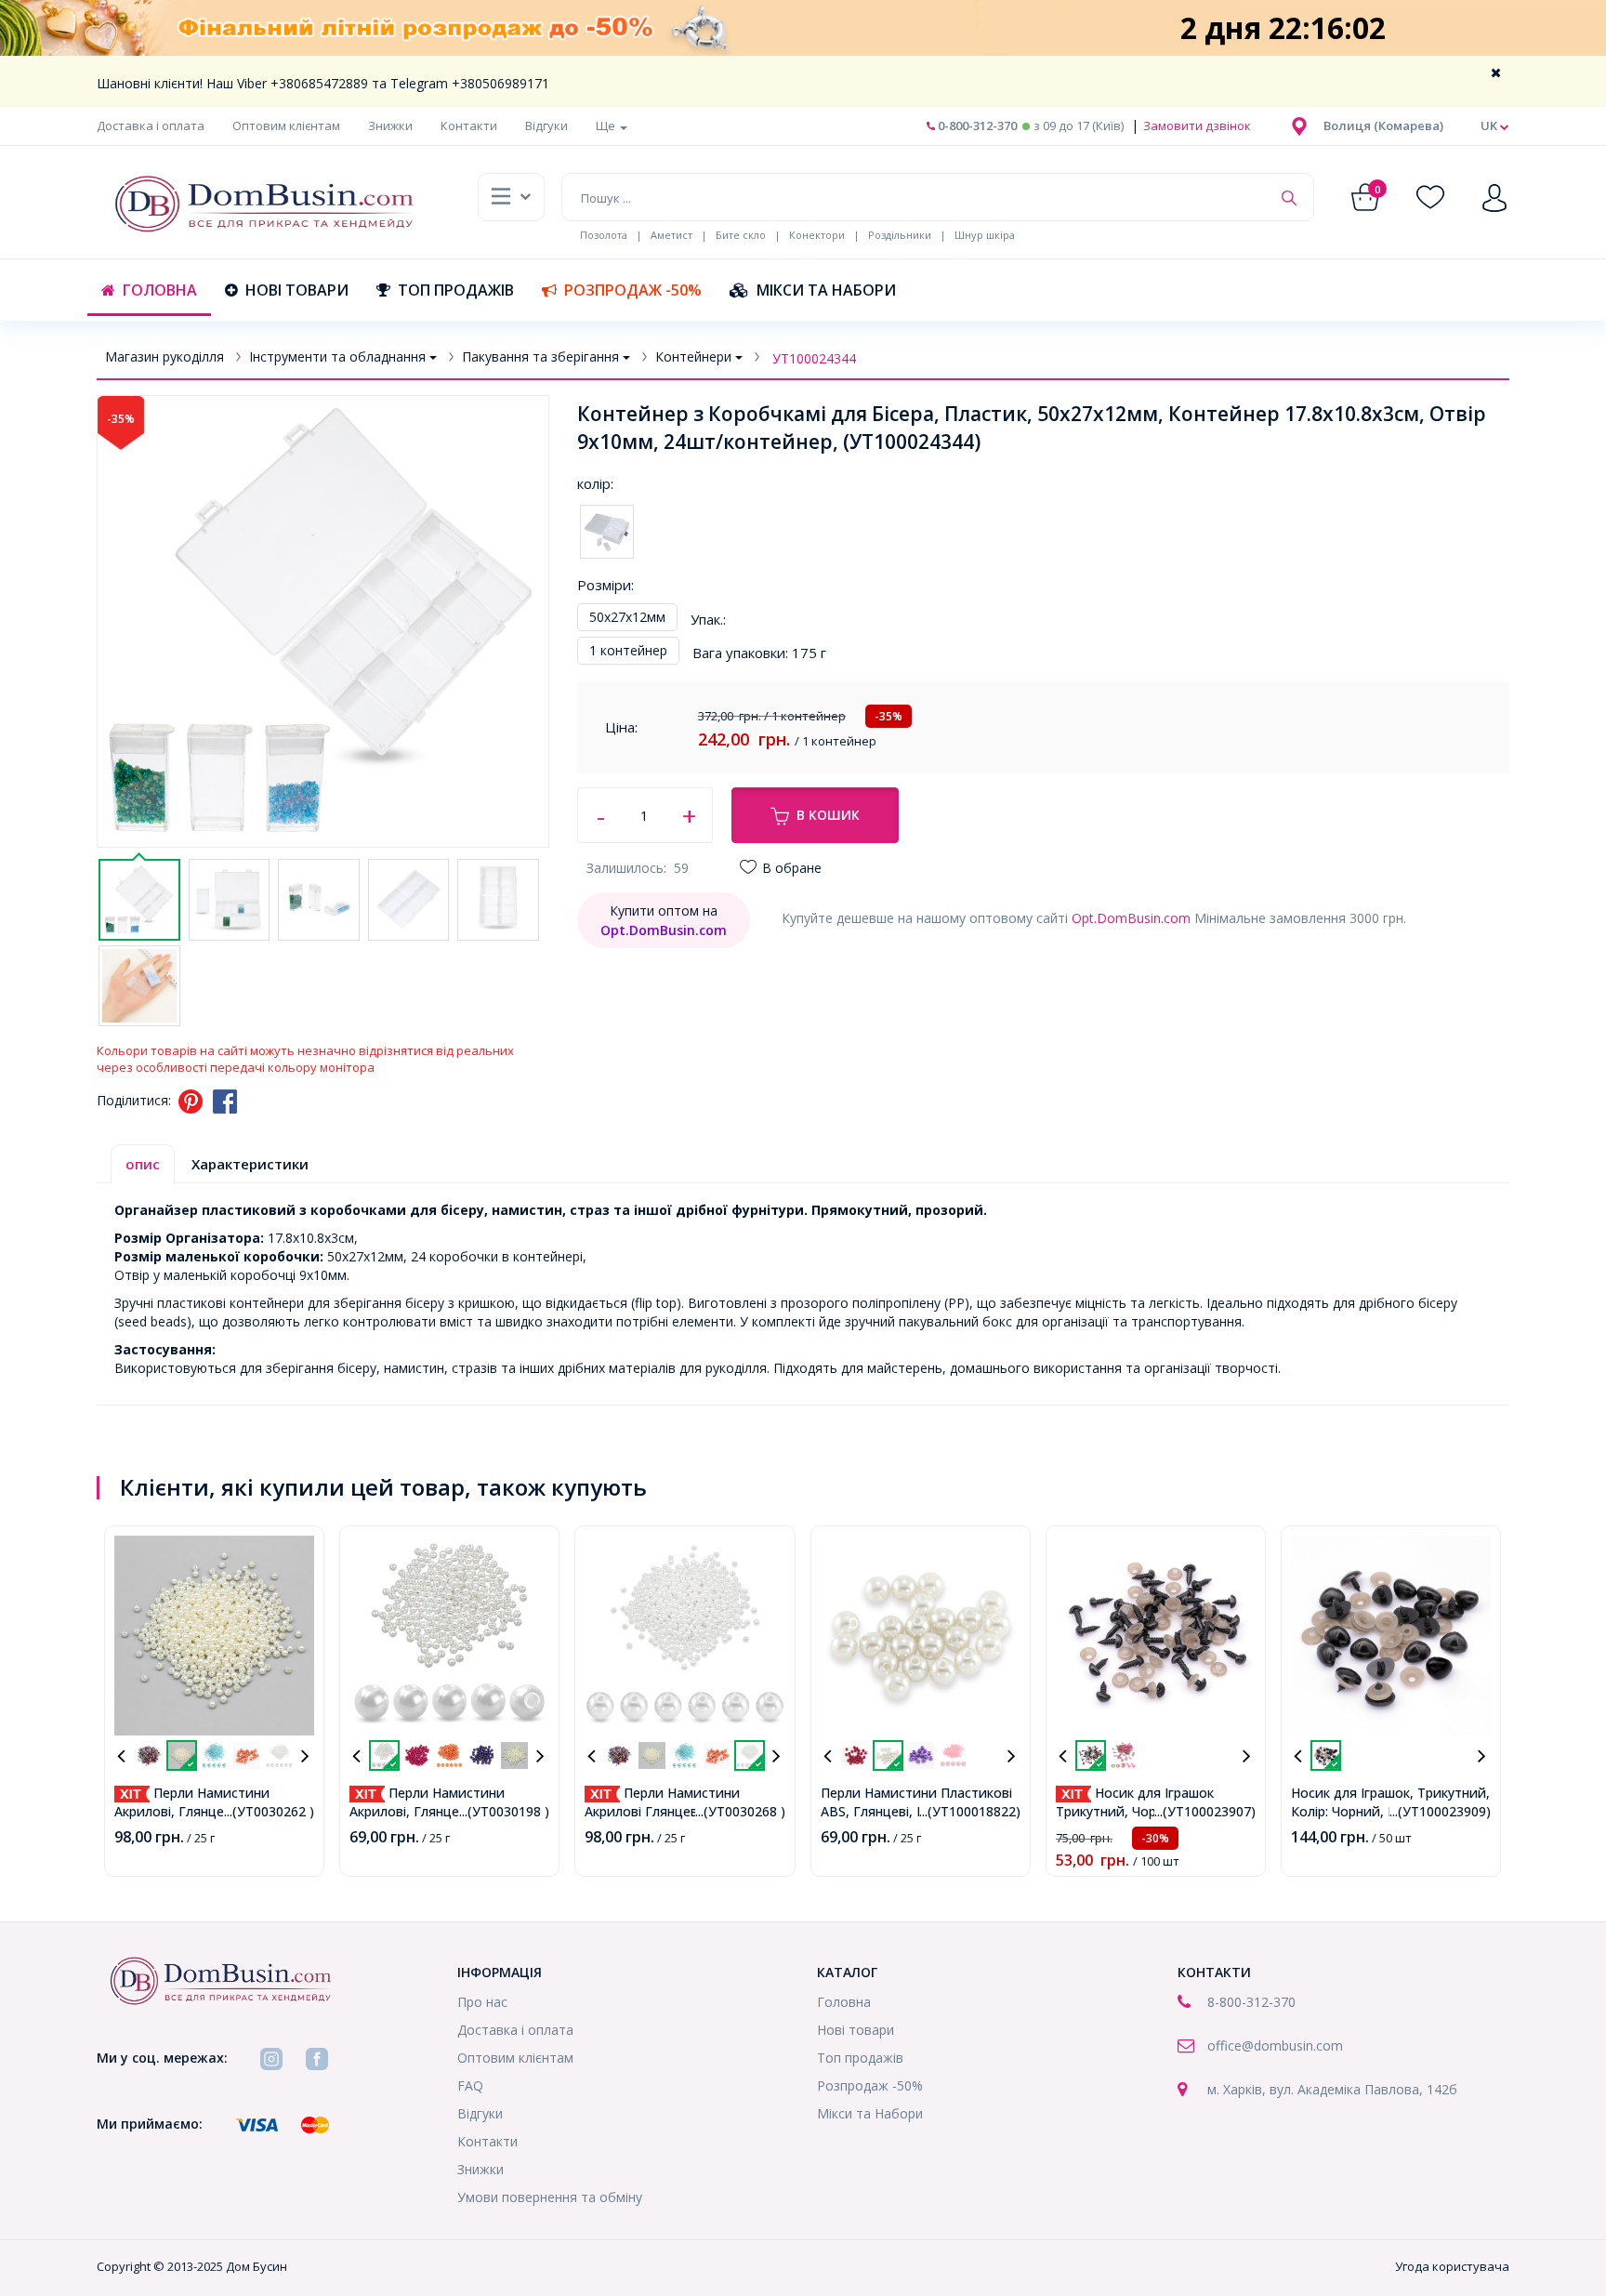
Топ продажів (456, 290)
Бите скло (741, 235)
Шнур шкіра (985, 235)
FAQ (470, 2085)
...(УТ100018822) (970, 1811)
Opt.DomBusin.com (1131, 918)
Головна (160, 290)
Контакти (469, 125)
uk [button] (1490, 125)
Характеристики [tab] (250, 1164)
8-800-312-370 (1251, 2002)
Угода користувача (1452, 2266)
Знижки (390, 125)
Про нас (482, 2002)
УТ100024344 (814, 358)
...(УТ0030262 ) (269, 1811)
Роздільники (900, 235)
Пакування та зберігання (540, 356)
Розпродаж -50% (633, 290)
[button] (1383, 125)
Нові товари (297, 290)
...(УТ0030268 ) (740, 1811)
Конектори (817, 235)
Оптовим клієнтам (286, 125)
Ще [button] (607, 125)
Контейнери (693, 356)
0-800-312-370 (976, 125)
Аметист (671, 235)
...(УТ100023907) (1205, 1811)
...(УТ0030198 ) (504, 1811)
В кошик (828, 815)
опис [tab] (143, 1164)
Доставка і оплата (151, 125)
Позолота (604, 235)
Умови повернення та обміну (550, 2197)
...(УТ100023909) (1440, 1811)
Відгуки (546, 125)
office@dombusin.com (1275, 2045)
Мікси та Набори (826, 290)
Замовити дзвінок (1196, 125)
